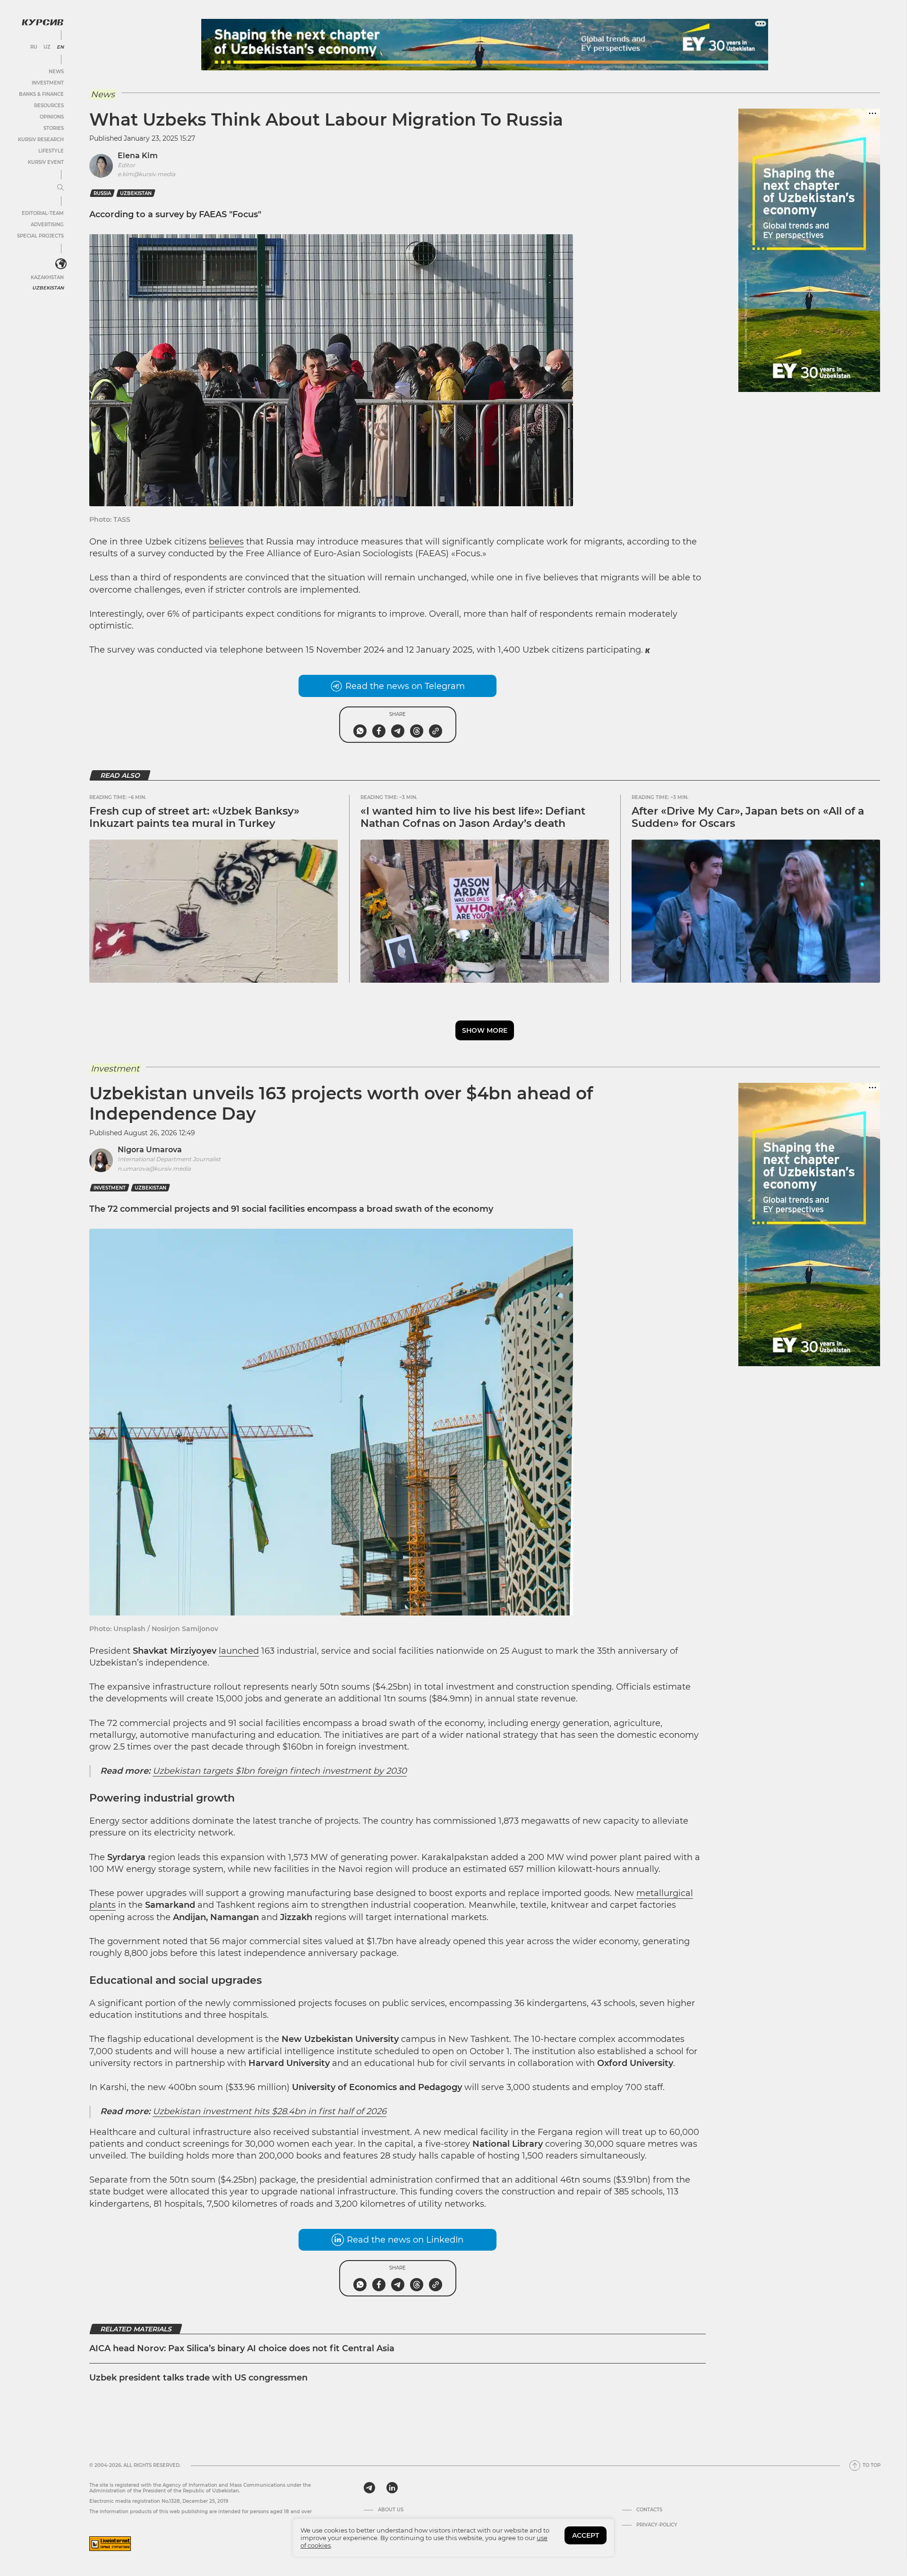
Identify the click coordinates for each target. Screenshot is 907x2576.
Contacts (649, 2510)
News (56, 72)
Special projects (40, 236)
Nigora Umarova (150, 1150)
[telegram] (369, 2488)
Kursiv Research (41, 140)
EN (60, 47)
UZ (47, 47)
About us (391, 2510)
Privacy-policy (657, 2525)
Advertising (47, 225)
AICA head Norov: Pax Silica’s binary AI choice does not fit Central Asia (243, 2348)
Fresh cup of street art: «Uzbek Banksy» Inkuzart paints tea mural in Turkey (194, 817)
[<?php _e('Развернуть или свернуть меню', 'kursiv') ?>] (61, 264)
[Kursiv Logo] (43, 22)
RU (34, 47)
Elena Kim (138, 156)
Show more (485, 1030)
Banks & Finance (41, 94)
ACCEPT (586, 2535)
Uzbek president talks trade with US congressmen (198, 2378)
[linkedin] (392, 2488)
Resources (49, 106)
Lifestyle (51, 151)
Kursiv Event (46, 162)
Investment (48, 83)
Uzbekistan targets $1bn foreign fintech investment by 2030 (280, 1771)
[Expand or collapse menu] (60, 188)
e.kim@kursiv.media (146, 174)
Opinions (52, 117)
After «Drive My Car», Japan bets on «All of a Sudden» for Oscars (748, 817)
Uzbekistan (48, 288)
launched (239, 1651)
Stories (54, 128)
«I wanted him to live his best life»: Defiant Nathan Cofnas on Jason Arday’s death (473, 817)
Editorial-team (43, 213)
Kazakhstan (47, 277)
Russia (102, 193)
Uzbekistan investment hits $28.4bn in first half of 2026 (270, 2111)
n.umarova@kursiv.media (154, 1169)
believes (226, 542)
